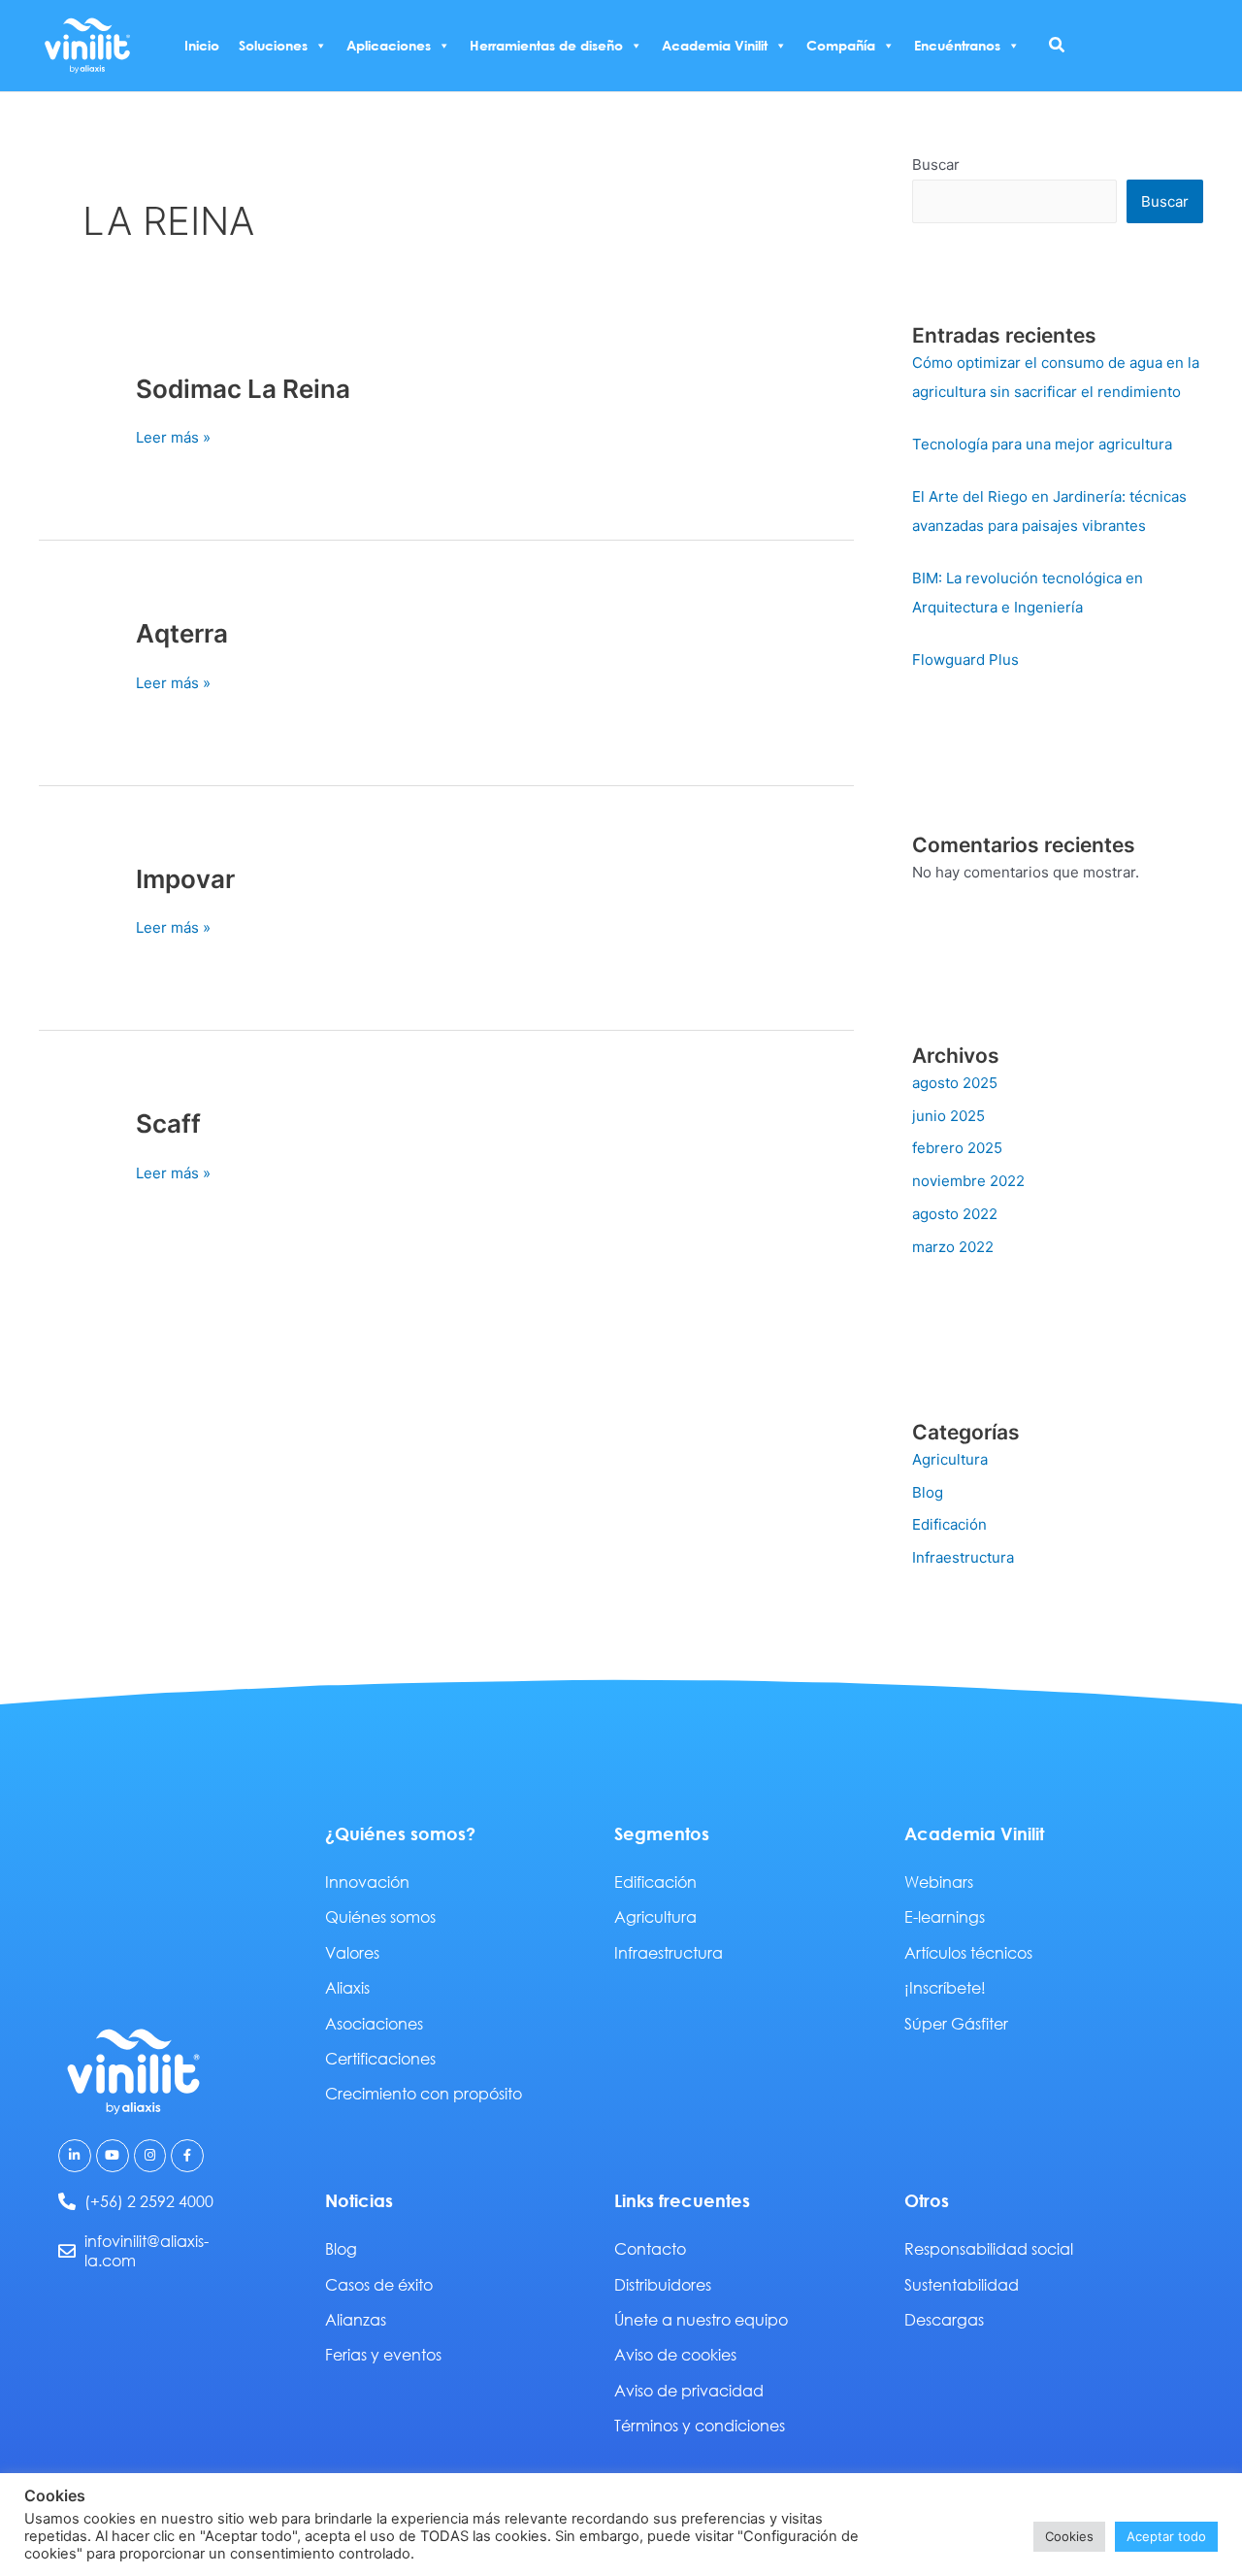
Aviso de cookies (675, 2354)
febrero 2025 (957, 1148)
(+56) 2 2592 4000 (149, 2201)
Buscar (936, 165)
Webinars (939, 1882)
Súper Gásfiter (956, 2023)
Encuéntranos (957, 45)
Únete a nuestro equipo (701, 2319)
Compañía (841, 45)
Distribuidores (663, 2284)
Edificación (949, 1524)
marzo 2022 (953, 1247)
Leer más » (173, 436)
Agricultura (950, 1459)
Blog (928, 1492)
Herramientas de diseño (546, 45)
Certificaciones (380, 2058)
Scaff (168, 1123)
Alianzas (356, 2319)
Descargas (944, 2319)
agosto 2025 (955, 1083)
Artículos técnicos (968, 1952)
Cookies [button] (1069, 2536)
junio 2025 (948, 1116)
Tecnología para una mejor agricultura (1042, 444)
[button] (1058, 45)
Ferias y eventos (383, 2354)
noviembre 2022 (968, 1181)
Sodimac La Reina (243, 389)
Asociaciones (374, 2023)
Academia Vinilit (715, 45)
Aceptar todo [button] (1166, 2536)
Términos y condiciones (700, 2425)
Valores (352, 1952)
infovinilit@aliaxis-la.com (147, 2251)
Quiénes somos (380, 1916)
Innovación (367, 1882)
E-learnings (945, 1916)
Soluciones (273, 45)
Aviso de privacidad (689, 2390)
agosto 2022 (955, 1214)
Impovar (185, 879)
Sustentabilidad (962, 2284)
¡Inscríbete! (945, 1987)
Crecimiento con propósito (424, 2093)
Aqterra (182, 633)
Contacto (650, 2248)
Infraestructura (963, 1557)
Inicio (202, 45)
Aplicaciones (389, 45)
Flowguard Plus (965, 660)
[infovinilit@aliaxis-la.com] (67, 2251)
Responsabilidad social (989, 2248)
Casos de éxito (379, 2284)
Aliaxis (347, 1987)
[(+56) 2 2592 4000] (67, 2201)
